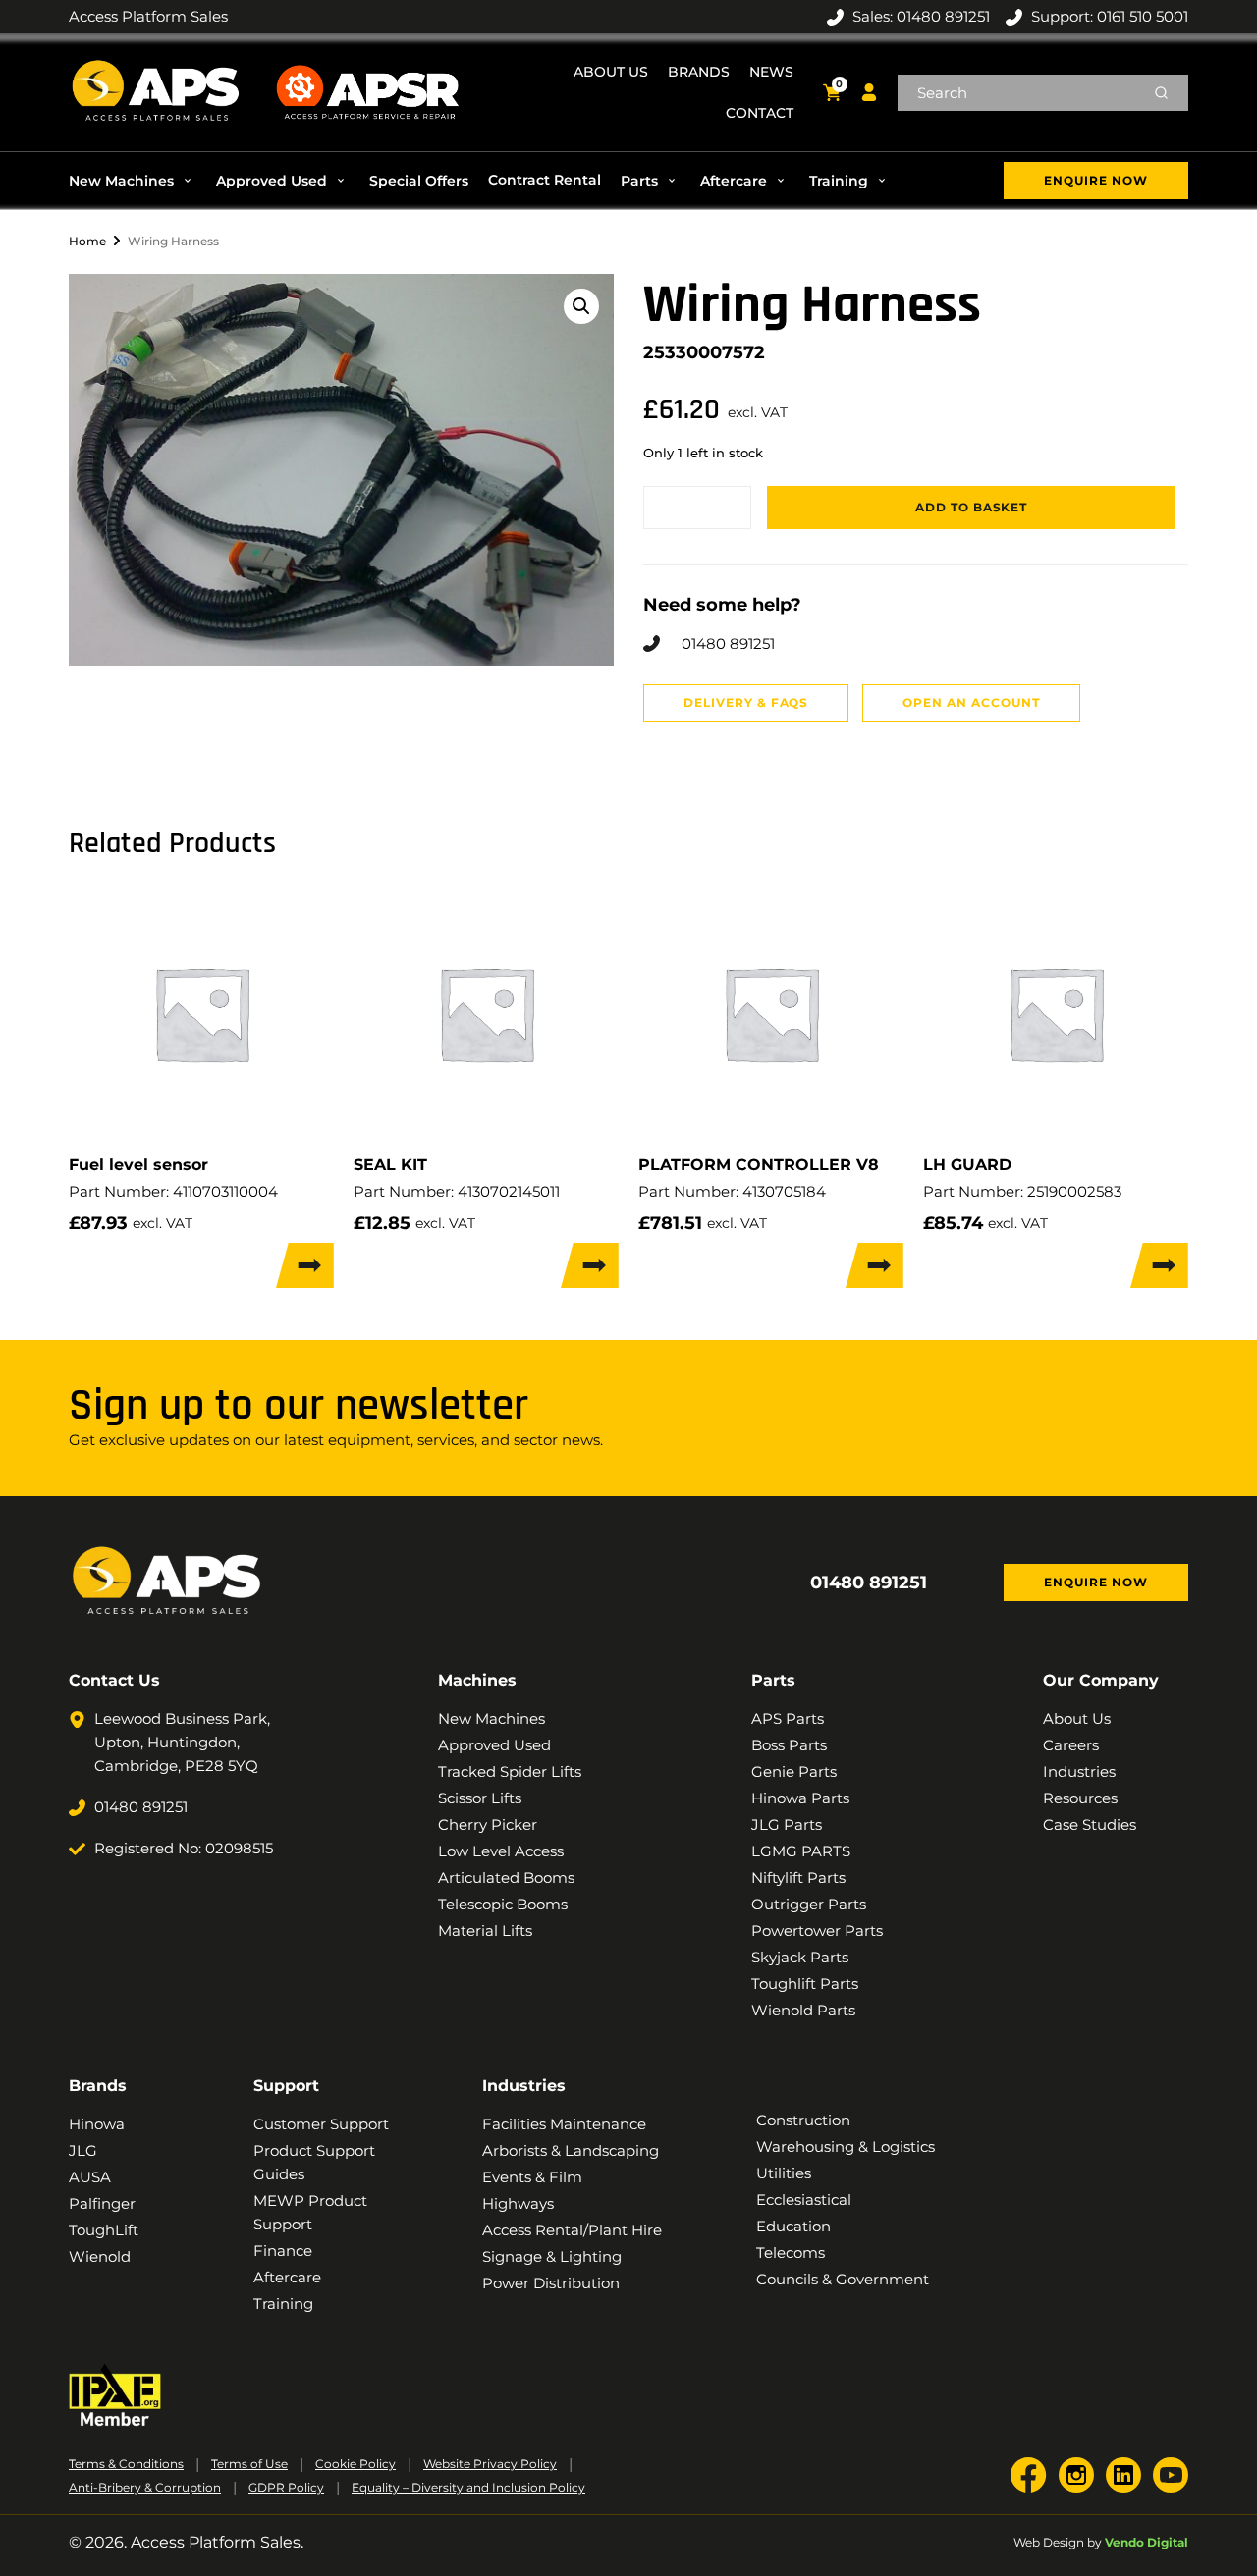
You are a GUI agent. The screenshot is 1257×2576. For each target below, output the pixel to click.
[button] (133, 181)
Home (87, 241)
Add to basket (971, 507)
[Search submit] (1161, 93)
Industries (524, 2086)
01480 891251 (869, 1583)
